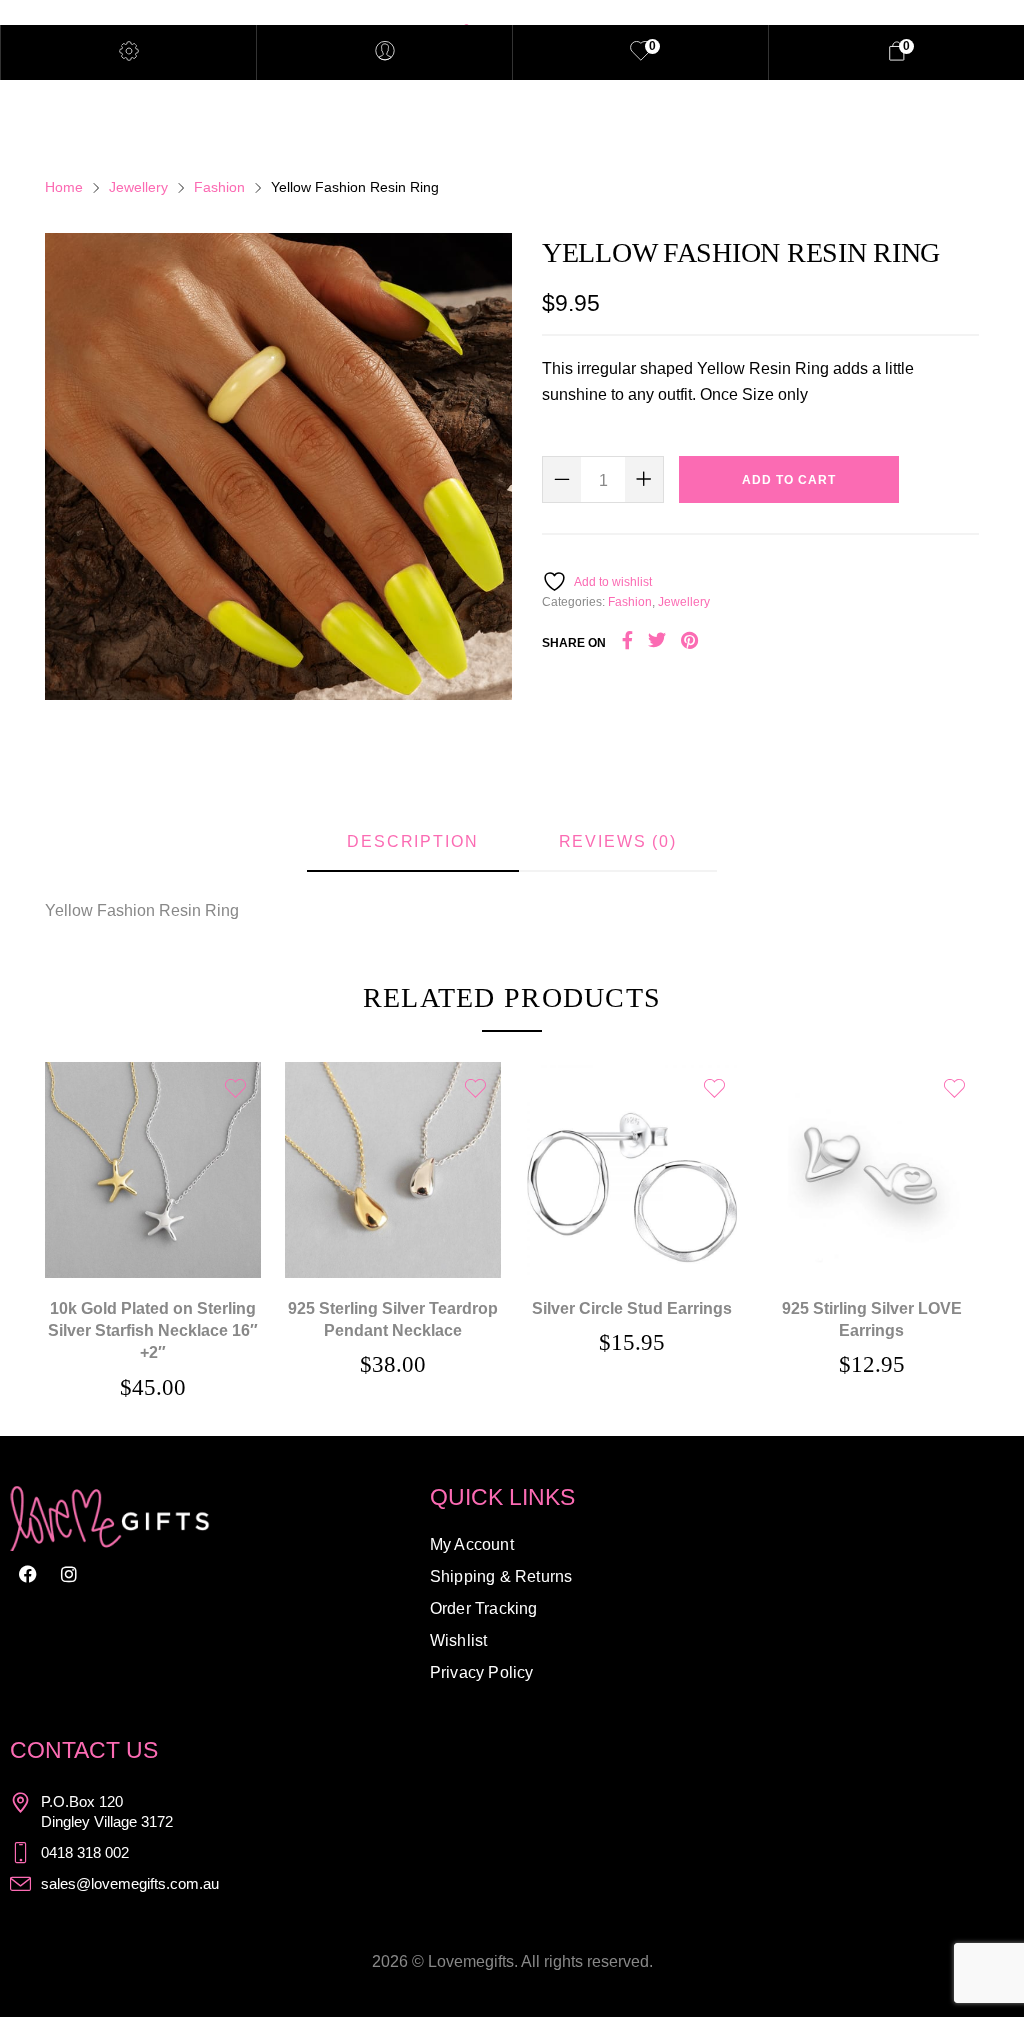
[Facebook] (28, 1574)
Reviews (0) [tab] (618, 841)
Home (64, 187)
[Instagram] (69, 1574)
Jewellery (138, 187)
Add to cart (789, 480)
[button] (153, 1141)
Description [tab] (412, 841)
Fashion (219, 187)
